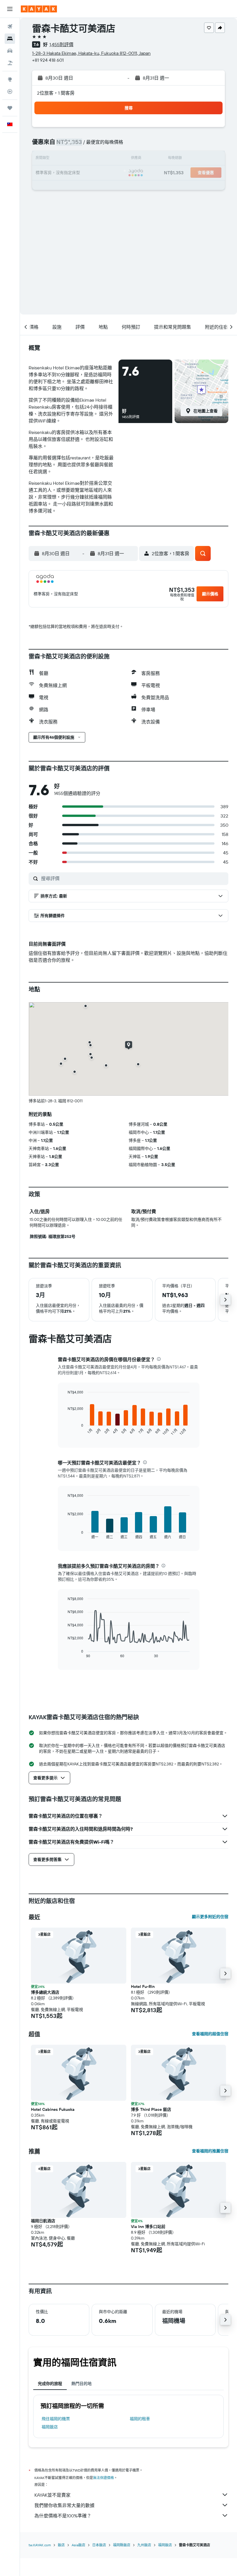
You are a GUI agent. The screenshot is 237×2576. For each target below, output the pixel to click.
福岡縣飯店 (122, 2545)
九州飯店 (144, 2545)
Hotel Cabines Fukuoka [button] (53, 2109)
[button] (10, 9)
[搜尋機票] (10, 27)
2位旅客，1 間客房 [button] (56, 93)
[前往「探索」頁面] (10, 79)
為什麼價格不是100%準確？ (63, 2516)
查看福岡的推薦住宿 (210, 2151)
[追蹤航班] (10, 91)
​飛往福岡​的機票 (56, 2419)
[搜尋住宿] (10, 39)
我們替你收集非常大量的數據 (64, 2505)
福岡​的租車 (140, 2419)
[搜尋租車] (10, 51)
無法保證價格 (103, 2478)
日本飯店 (99, 2545)
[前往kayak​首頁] (39, 9)
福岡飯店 (50, 2427)
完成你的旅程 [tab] (50, 2384)
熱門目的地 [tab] (82, 2384)
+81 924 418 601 (48, 60)
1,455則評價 (61, 44)
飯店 (61, 2545)
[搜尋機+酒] (10, 63)
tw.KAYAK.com (40, 2545)
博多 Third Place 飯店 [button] (151, 2109)
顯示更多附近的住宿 (210, 1917)
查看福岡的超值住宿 (210, 2034)
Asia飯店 (78, 2545)
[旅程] (10, 108)
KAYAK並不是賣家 (52, 2495)
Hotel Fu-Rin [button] (143, 1986)
